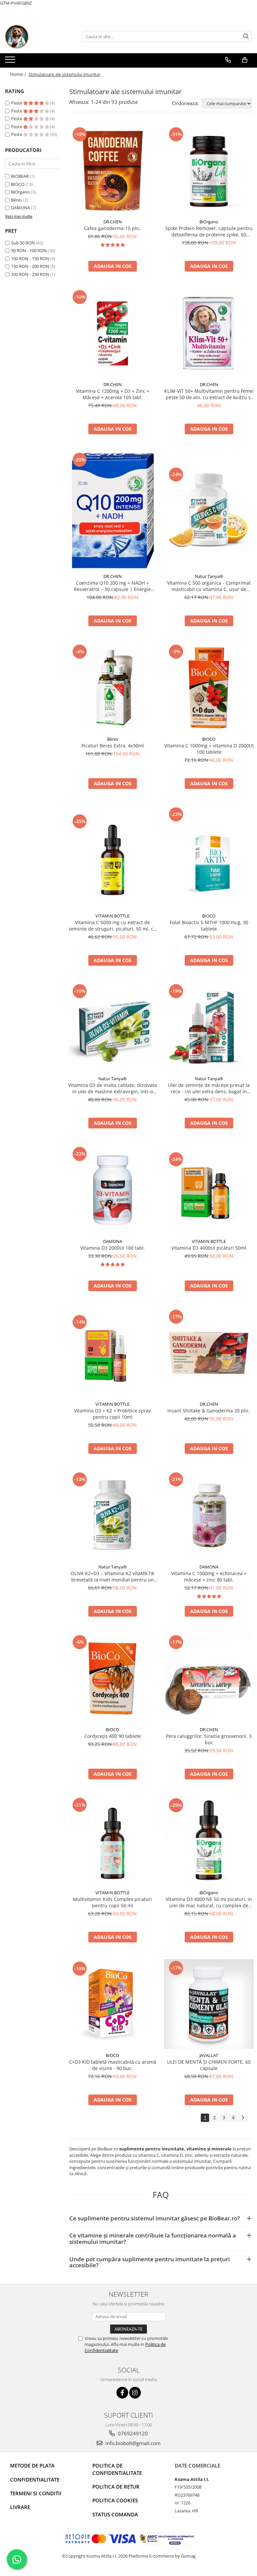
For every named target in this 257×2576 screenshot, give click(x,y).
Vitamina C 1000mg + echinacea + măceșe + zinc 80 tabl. (209, 1576)
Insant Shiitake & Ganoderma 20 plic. (209, 1411)
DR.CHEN (113, 222)
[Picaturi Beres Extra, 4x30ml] (112, 688)
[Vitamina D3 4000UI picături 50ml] (209, 1190)
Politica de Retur (116, 2487)
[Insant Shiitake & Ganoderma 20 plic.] (209, 1353)
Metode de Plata (32, 2465)
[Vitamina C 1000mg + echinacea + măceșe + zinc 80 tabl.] (209, 1516)
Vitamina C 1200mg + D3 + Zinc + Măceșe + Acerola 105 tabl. (113, 394)
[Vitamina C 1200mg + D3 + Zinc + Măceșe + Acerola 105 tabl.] (112, 333)
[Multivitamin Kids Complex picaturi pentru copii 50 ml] (112, 1841)
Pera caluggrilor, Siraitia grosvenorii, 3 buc (209, 1739)
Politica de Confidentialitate (117, 2469)
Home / (19, 74)
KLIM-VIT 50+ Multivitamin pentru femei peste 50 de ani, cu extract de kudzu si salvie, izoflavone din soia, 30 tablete (209, 394)
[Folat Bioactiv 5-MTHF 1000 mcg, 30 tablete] (209, 858)
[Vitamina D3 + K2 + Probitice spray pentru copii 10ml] (112, 1353)
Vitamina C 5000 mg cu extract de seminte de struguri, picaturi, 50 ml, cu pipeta (112, 926)
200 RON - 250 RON (30, 274)
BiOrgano (20, 192)
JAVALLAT (209, 2055)
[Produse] (11, 62)
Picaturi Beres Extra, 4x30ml (113, 746)
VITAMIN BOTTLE (112, 916)
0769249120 (132, 2433)
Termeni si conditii (36, 2493)
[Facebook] (122, 2393)
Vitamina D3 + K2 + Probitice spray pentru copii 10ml (112, 1414)
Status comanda (115, 2514)
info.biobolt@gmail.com (132, 2443)
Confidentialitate (35, 2480)
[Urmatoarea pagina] (243, 2118)
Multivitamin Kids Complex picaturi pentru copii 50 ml (112, 1902)
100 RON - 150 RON (30, 259)
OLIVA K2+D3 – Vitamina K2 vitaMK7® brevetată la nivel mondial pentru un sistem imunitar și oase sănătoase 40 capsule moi (113, 1576)
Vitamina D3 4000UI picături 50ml (209, 1248)
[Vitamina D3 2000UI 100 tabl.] (112, 1190)
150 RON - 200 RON (30, 266)
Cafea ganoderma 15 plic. (113, 228)
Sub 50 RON (23, 243)
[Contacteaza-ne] (228, 60)
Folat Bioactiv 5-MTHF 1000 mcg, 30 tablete (209, 926)
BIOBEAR (20, 176)
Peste (17, 103)
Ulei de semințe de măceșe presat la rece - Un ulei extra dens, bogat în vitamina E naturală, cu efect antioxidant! (209, 1088)
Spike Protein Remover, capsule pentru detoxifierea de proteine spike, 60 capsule (209, 231)
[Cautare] (246, 36)
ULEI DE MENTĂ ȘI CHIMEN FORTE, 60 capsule (209, 2065)
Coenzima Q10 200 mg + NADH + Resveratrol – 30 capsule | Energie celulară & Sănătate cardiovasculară (113, 586)
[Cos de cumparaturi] (245, 60)
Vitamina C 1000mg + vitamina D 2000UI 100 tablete (209, 749)
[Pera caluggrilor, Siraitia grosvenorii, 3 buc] (209, 1678)
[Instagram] (135, 2393)
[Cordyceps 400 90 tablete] (112, 1678)
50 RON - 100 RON (29, 250)
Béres (17, 200)
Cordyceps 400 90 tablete (113, 1736)
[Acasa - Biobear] (38, 36)
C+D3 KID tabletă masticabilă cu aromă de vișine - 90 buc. (113, 2065)
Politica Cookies (115, 2500)
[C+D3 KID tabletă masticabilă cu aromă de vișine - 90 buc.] (112, 2004)
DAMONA (21, 208)
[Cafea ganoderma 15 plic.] (112, 170)
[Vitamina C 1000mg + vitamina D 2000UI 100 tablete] (209, 688)
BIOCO (18, 184)
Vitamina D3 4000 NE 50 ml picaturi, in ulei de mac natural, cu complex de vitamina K (209, 1902)
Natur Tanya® (209, 576)
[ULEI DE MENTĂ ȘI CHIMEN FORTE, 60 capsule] (209, 2004)
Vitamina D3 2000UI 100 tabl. (113, 1248)
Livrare (20, 2507)
